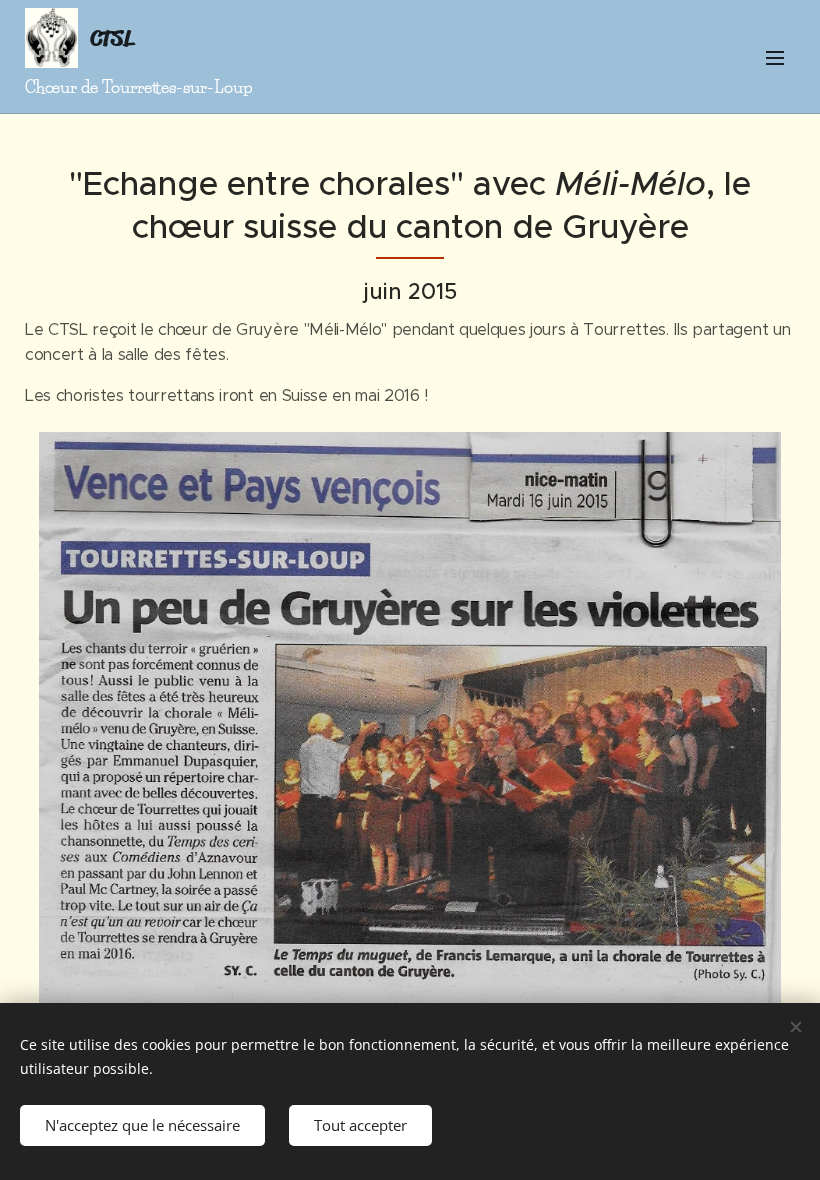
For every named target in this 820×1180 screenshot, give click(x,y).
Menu (775, 57)
